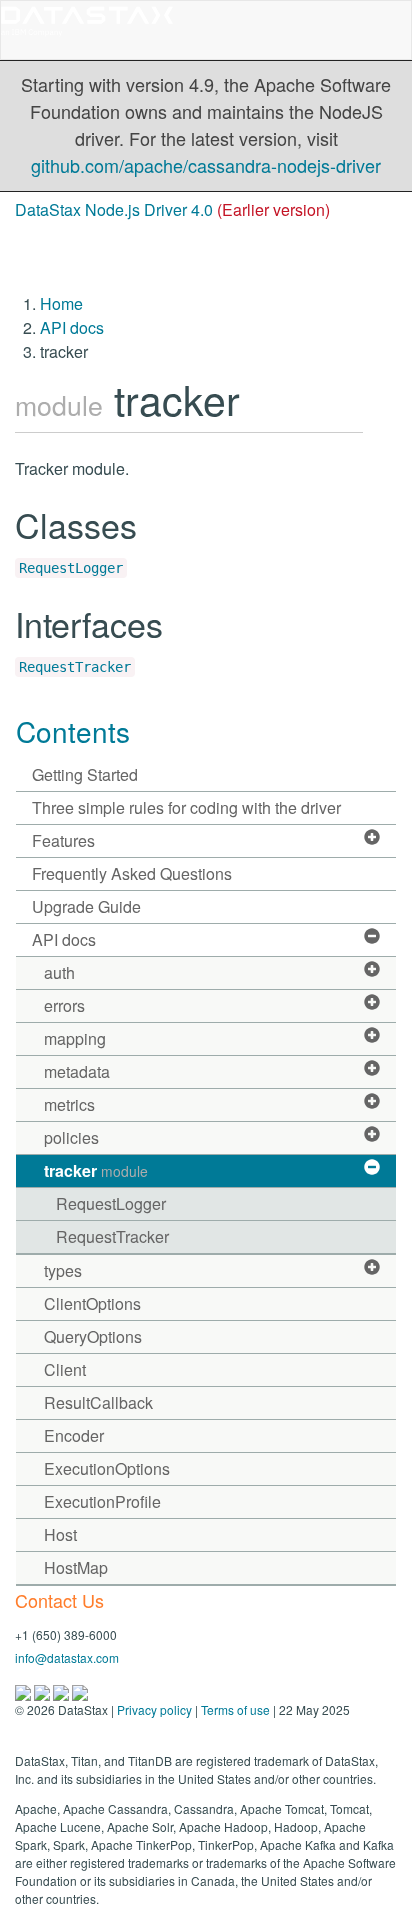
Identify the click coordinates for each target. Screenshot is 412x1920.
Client (65, 1369)
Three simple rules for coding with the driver (186, 807)
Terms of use (235, 1709)
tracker (96, 1170)
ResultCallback (98, 1402)
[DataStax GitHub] (80, 1690)
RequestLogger (71, 568)
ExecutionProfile (102, 1501)
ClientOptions (92, 1303)
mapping (75, 1038)
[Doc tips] (43, 1690)
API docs (72, 327)
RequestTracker (75, 667)
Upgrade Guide (86, 906)
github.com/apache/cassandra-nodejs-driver (206, 165)
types (63, 1270)
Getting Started (85, 774)
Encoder (74, 1435)
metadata (77, 1071)
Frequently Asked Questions (132, 873)
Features (63, 840)
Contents (73, 731)
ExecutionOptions (107, 1468)
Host (60, 1534)
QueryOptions (93, 1336)
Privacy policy (154, 1709)
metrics (69, 1104)
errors (64, 1005)
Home (61, 303)
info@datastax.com (67, 1657)
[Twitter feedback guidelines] (62, 1690)
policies (71, 1137)
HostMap (76, 1567)
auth (59, 972)
